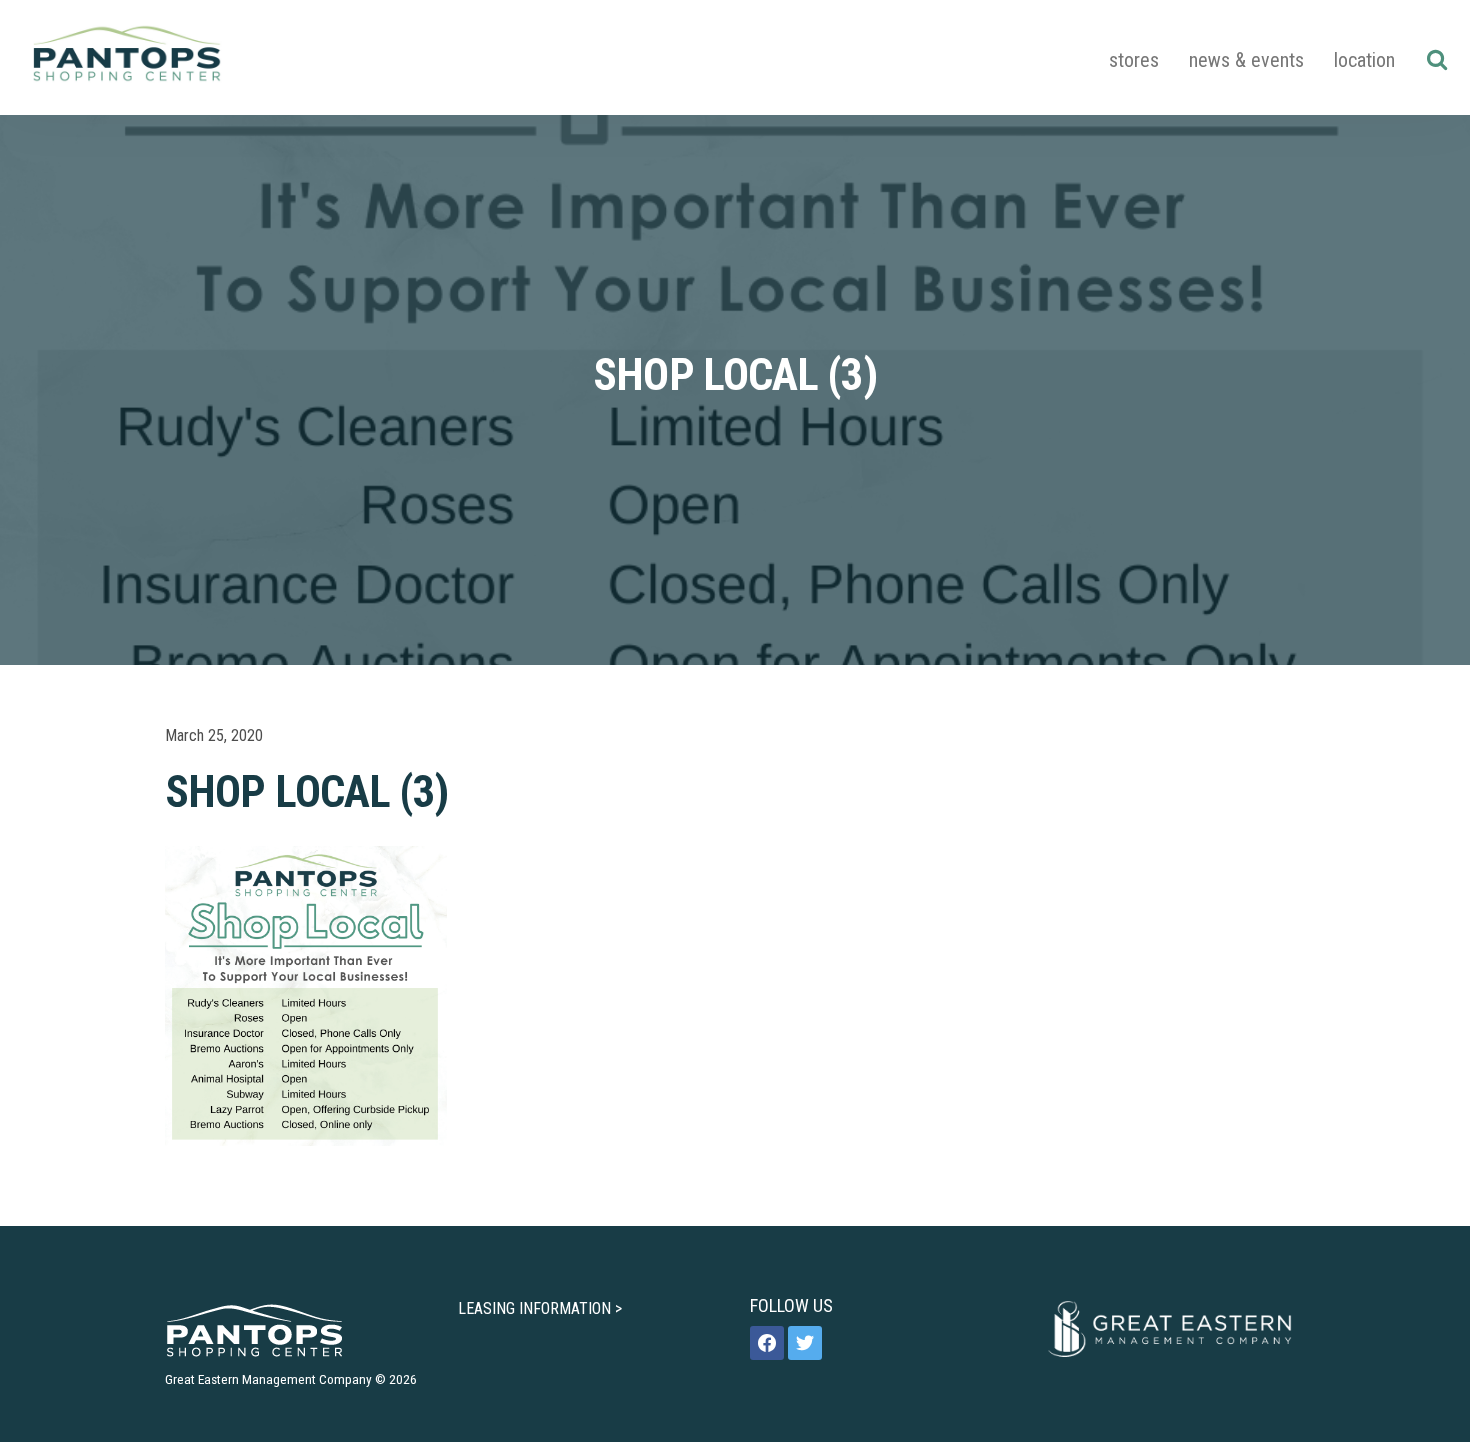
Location (1364, 60)
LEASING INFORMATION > (540, 1308)
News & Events (1246, 60)
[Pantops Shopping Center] (127, 57)
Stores (1134, 60)
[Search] (1436, 59)
